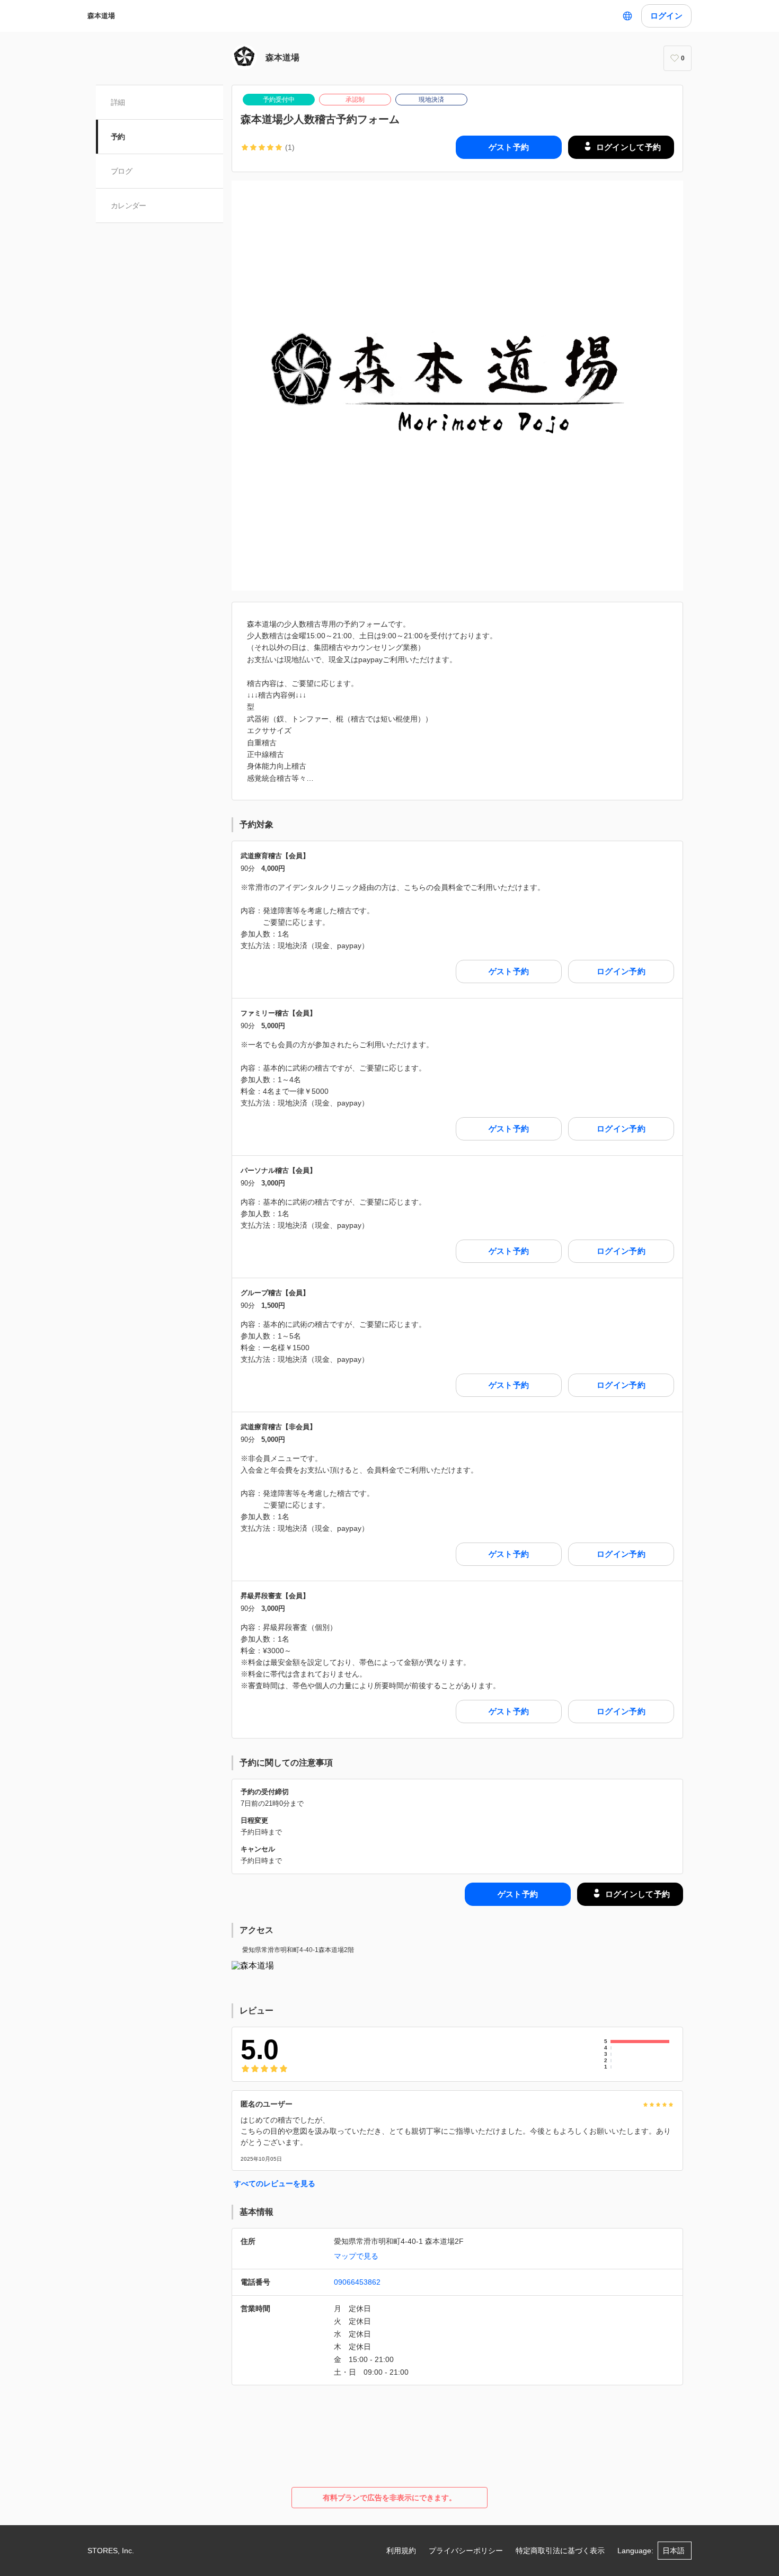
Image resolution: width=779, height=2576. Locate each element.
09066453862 (357, 2282)
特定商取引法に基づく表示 (560, 2551)
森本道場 (101, 16)
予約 (118, 137)
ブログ (121, 171)
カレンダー (129, 206)
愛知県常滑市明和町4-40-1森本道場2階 (298, 1950)
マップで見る (356, 2256)
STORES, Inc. (111, 2551)
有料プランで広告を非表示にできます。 (389, 2498)
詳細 (118, 102)
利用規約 (401, 2551)
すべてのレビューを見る (275, 2183)
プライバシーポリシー (466, 2551)
